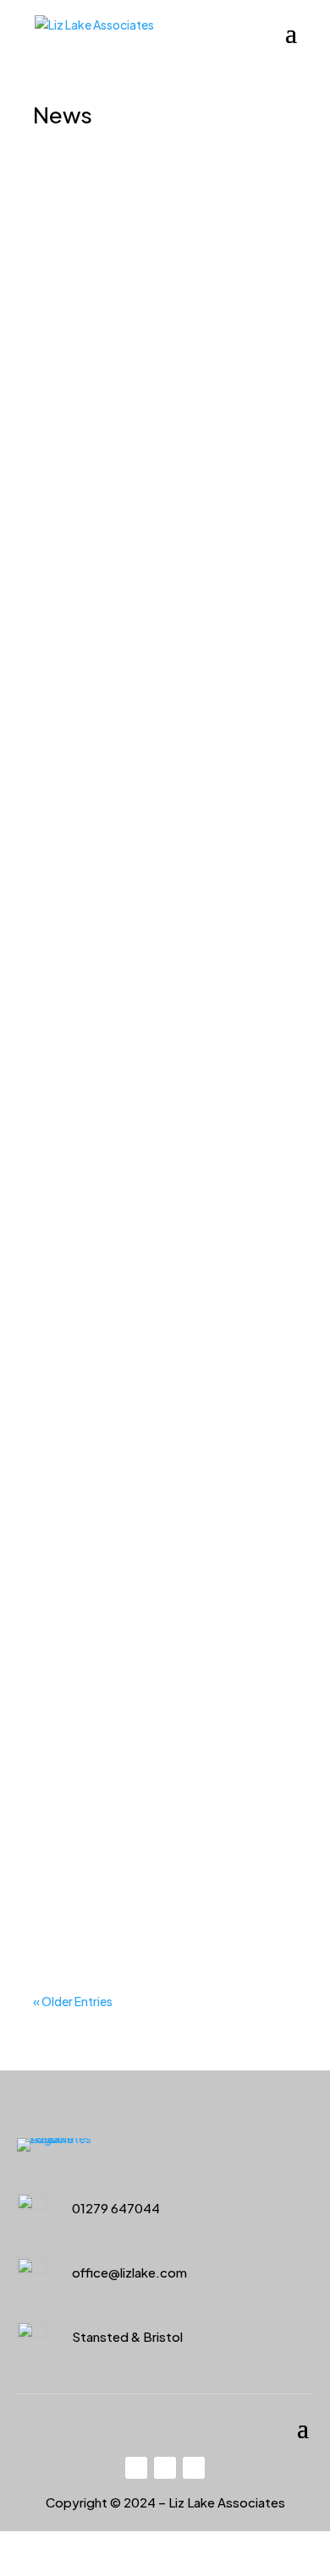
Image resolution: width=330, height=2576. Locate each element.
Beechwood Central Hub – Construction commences (157, 1466)
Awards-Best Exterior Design (138, 593)
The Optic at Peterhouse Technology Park (148, 1163)
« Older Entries (73, 2001)
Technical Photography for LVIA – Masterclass (157, 1749)
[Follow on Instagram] (194, 2468)
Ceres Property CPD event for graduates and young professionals (155, 281)
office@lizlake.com (129, 2272)
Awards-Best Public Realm (158, 889)
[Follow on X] (165, 2468)
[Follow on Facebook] (136, 2468)
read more (77, 469)
